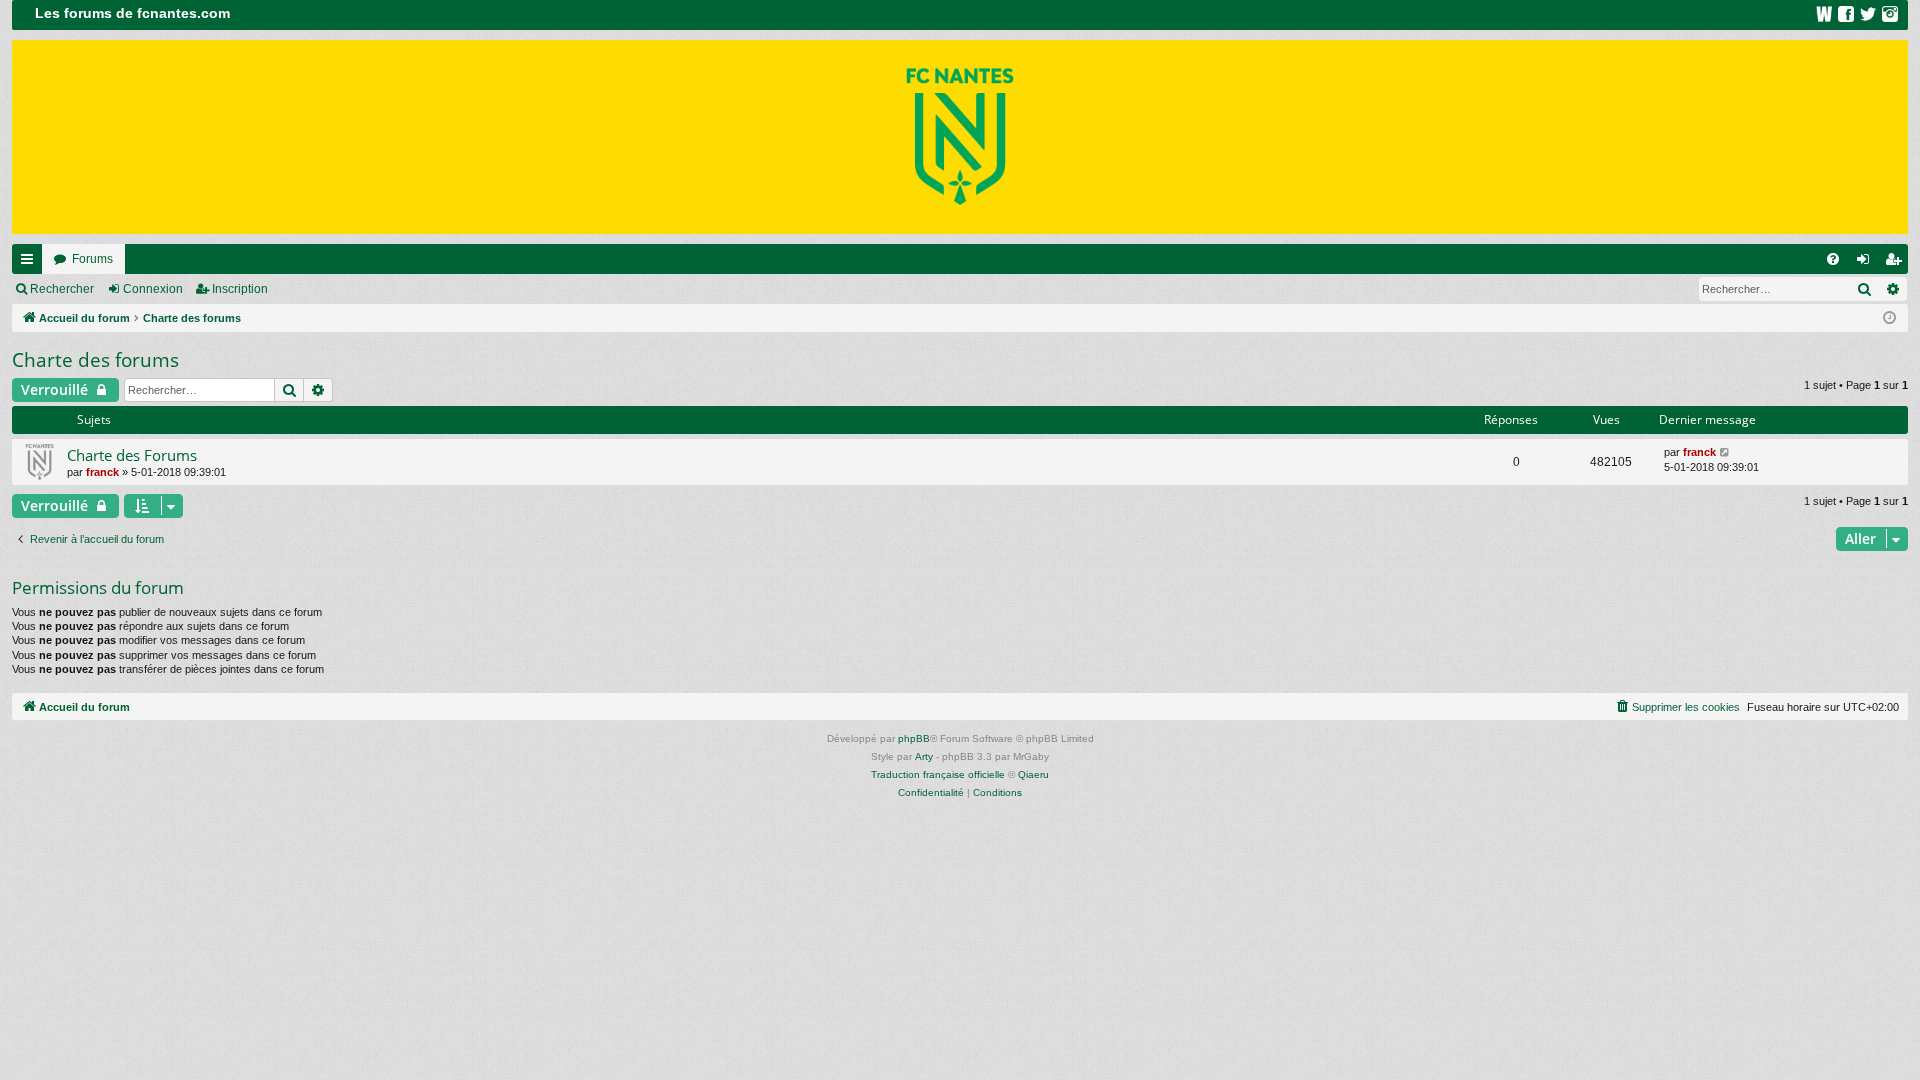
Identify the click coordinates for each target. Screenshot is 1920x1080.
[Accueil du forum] (960, 137)
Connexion (153, 289)
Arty (924, 756)
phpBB (914, 738)
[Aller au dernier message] (1725, 452)
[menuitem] (1833, 259)
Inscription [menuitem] (1897, 263)
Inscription (240, 289)
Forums (92, 259)
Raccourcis (31, 263)
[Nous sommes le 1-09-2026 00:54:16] (1889, 318)
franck (102, 472)
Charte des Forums (132, 455)
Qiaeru (1033, 774)
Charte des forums (95, 360)
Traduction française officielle (938, 774)
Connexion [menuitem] (1867, 263)
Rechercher (62, 289)
